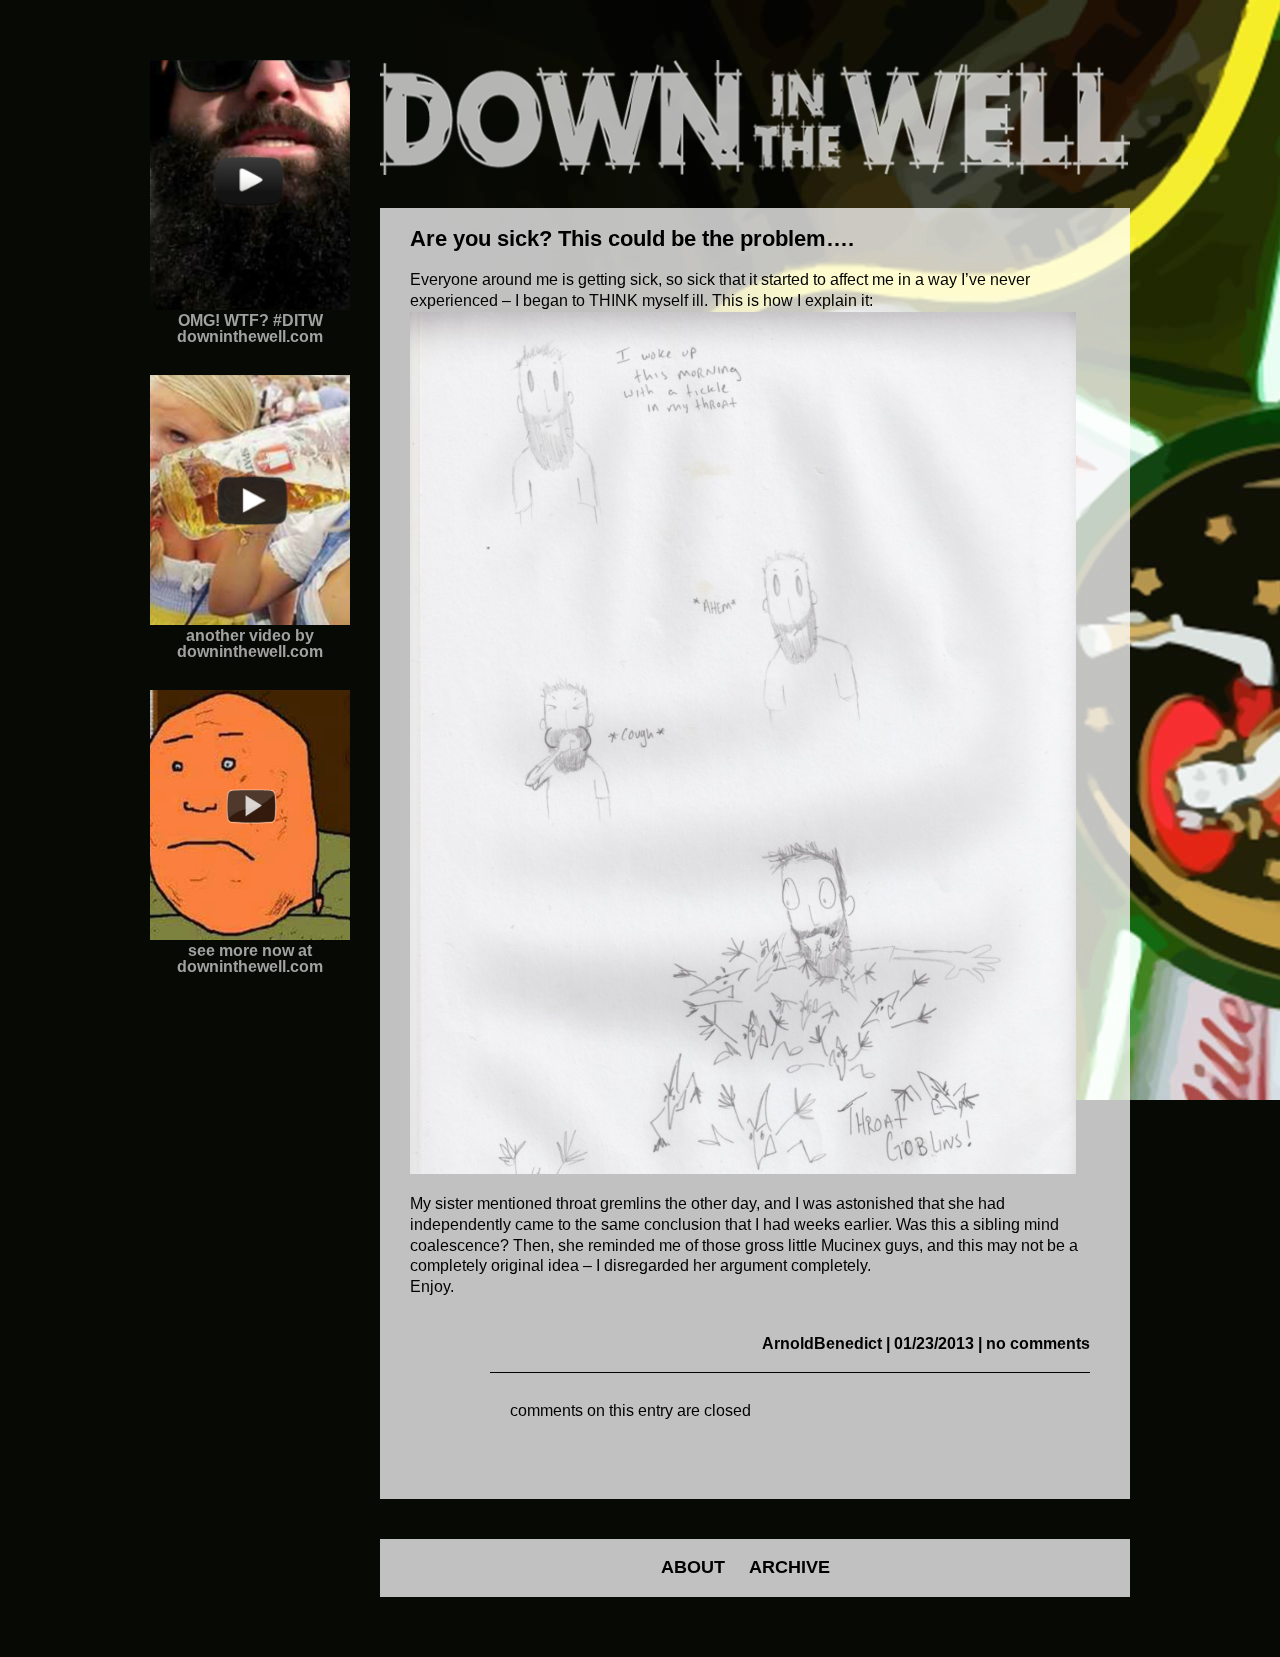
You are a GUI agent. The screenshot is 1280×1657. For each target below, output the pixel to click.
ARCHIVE (789, 1567)
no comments (1038, 1343)
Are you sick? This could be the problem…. (632, 238)
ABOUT (693, 1567)
